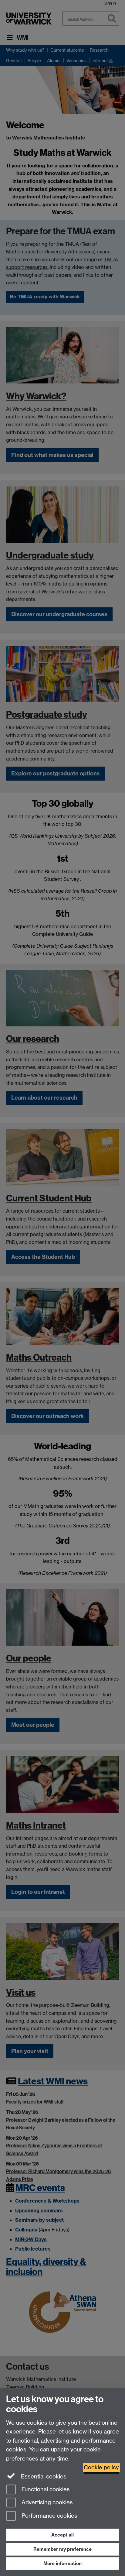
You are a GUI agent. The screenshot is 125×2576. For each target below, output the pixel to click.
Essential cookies (43, 2476)
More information (62, 2563)
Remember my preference (62, 2549)
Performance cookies (49, 2516)
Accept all (62, 2535)
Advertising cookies (46, 2503)
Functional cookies (45, 2489)
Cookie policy (101, 2467)
